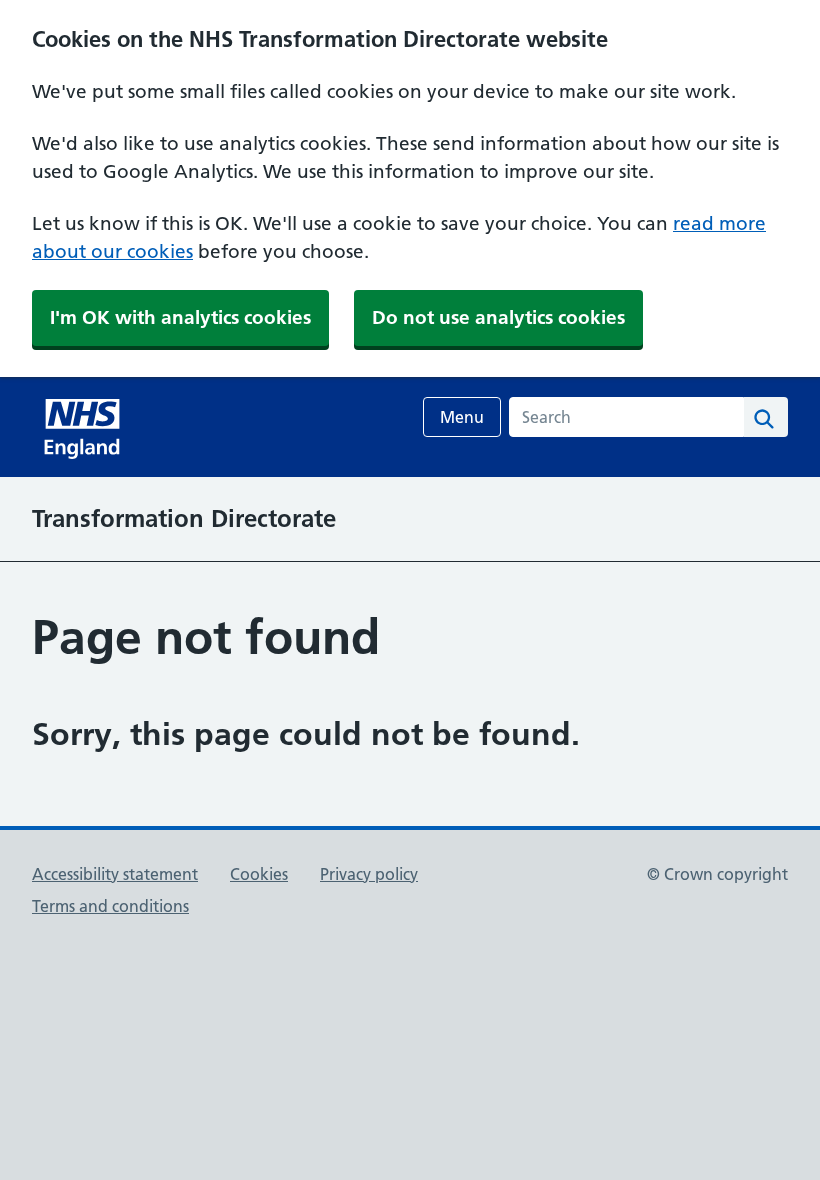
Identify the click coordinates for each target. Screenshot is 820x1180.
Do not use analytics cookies (498, 317)
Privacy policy (369, 874)
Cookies (259, 874)
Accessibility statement (115, 874)
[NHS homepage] (84, 427)
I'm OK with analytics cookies (180, 317)
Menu (462, 417)
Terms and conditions (110, 906)
